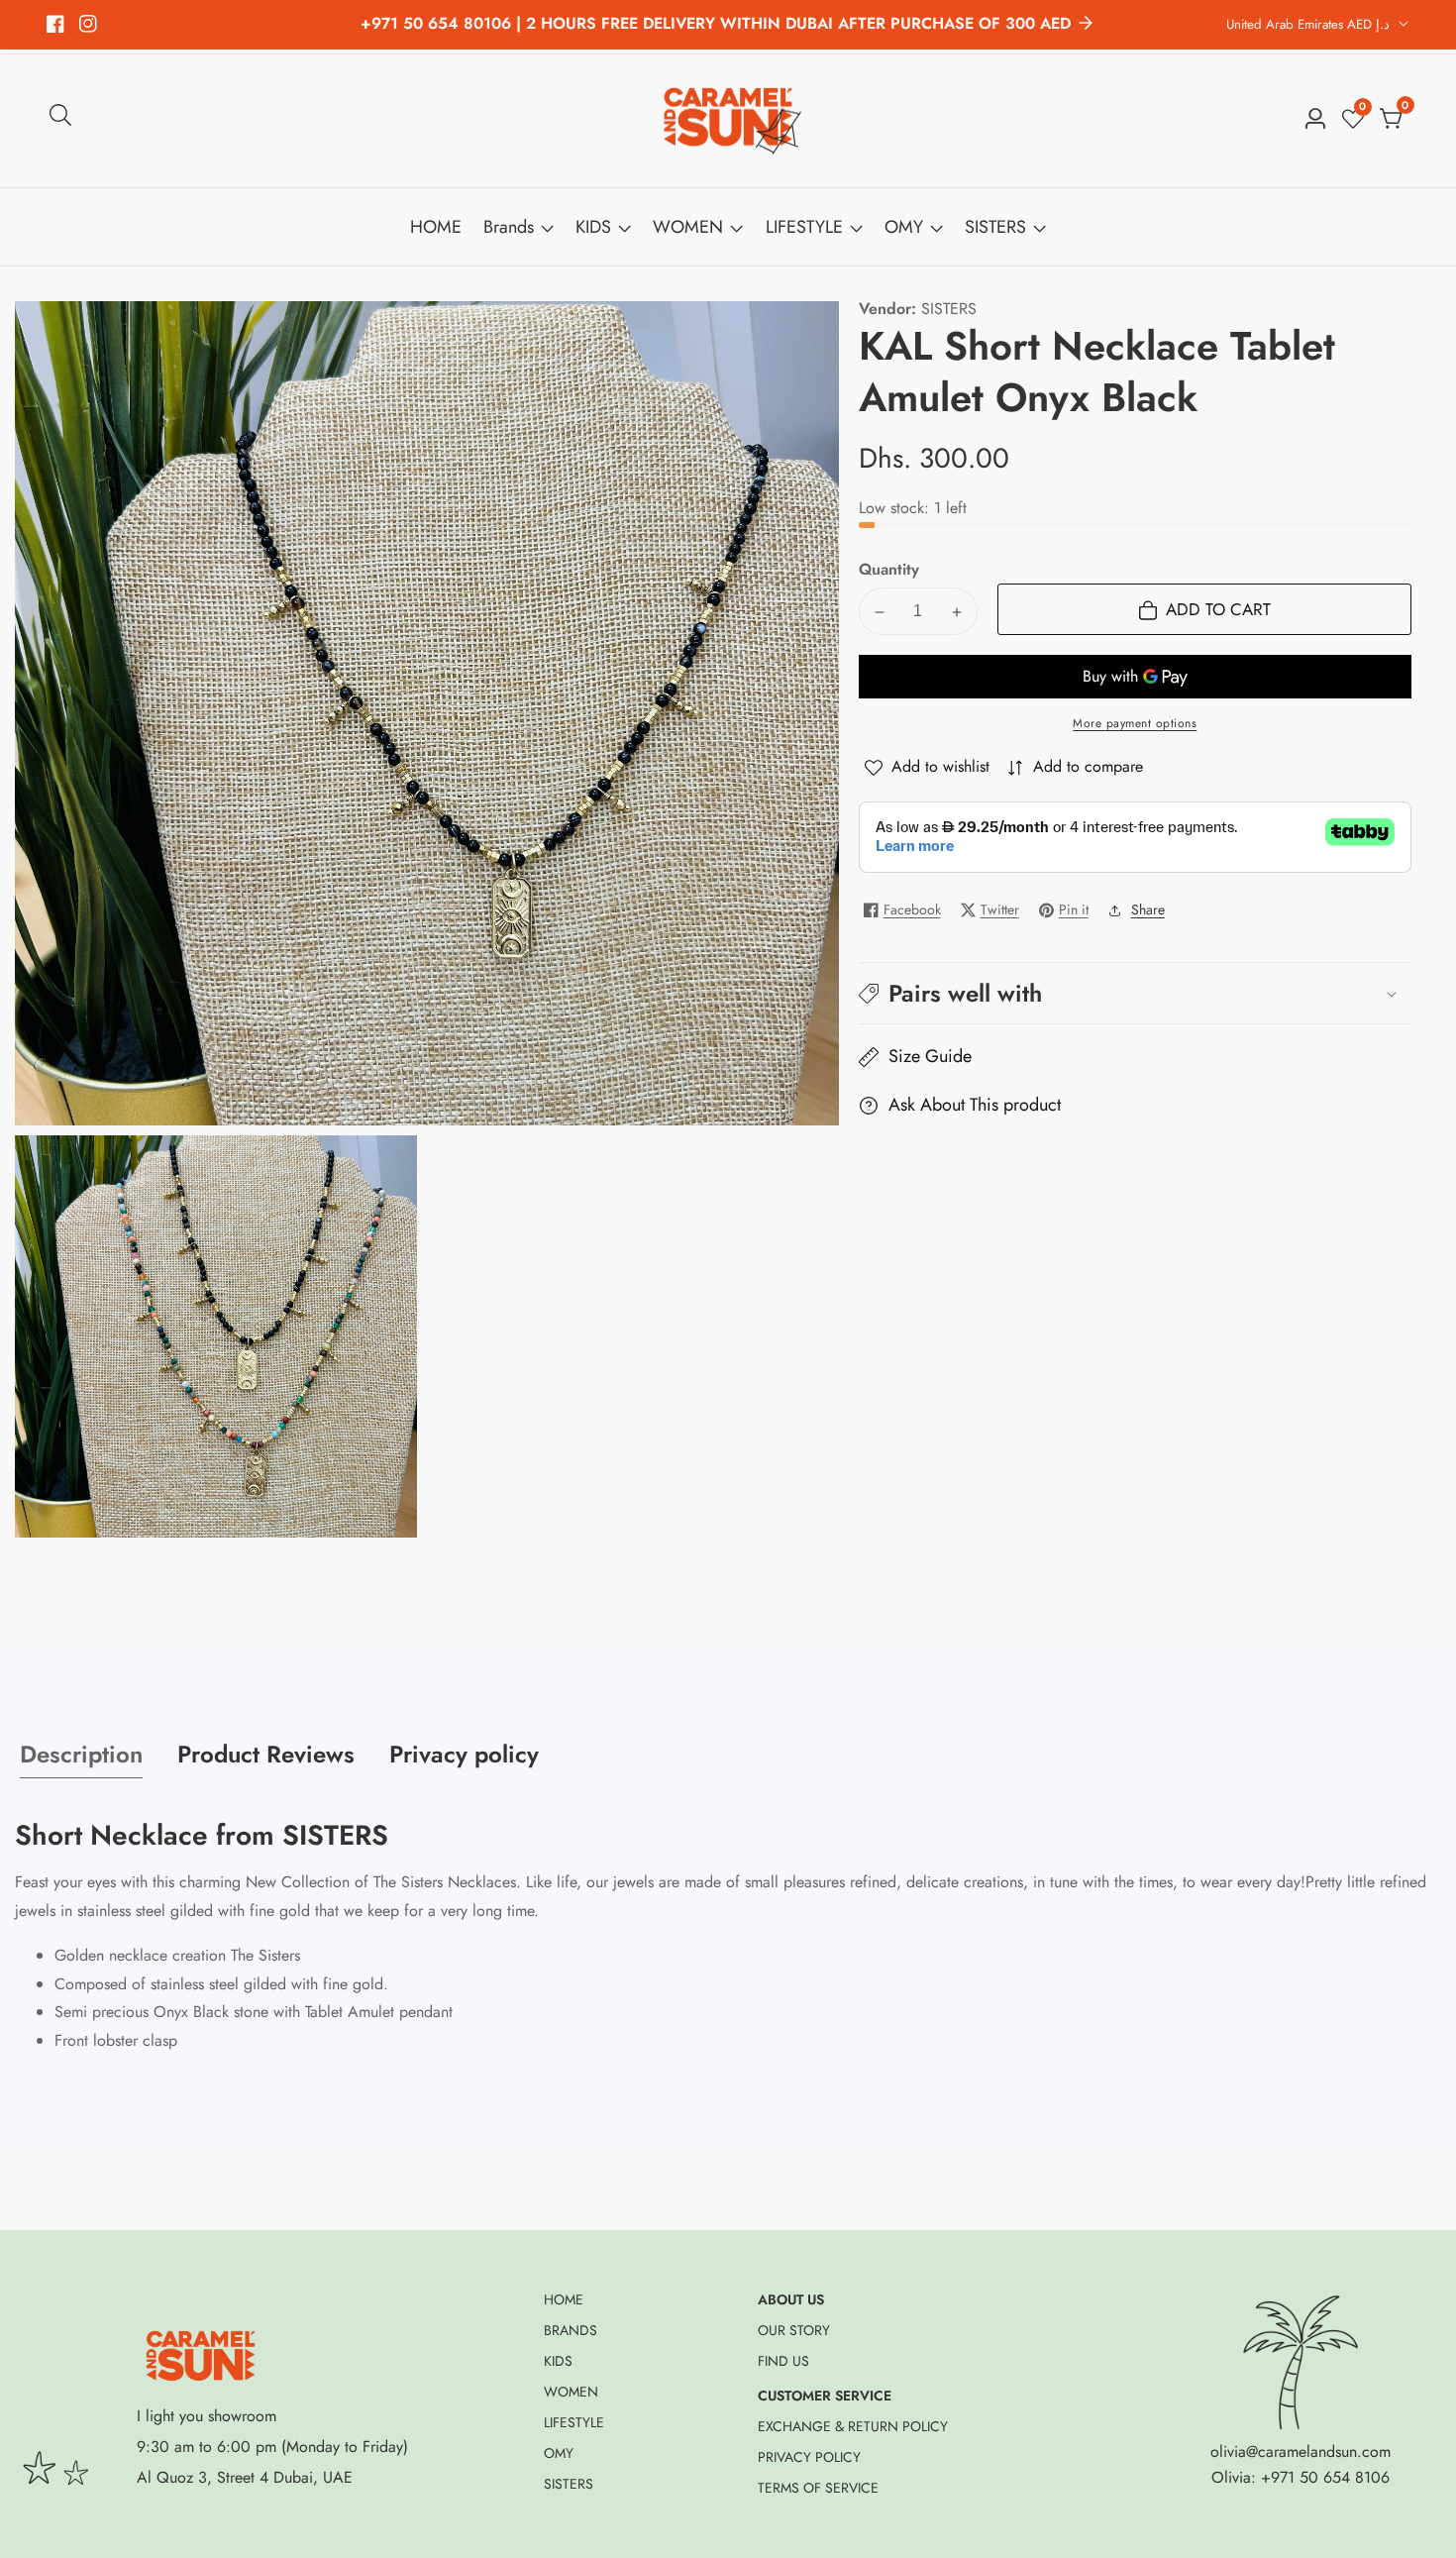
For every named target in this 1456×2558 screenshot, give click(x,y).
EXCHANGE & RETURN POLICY (853, 2426)
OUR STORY (794, 2330)
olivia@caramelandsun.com (1300, 2451)
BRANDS (571, 2330)
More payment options (1135, 724)
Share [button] (1148, 909)
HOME (436, 227)
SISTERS (995, 227)
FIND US (783, 2361)
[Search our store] (60, 119)
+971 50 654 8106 (1325, 2477)
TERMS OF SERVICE (818, 2488)
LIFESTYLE (804, 227)
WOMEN (688, 227)
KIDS (593, 227)
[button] (1135, 993)
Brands (509, 227)
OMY (904, 227)
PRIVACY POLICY (809, 2457)
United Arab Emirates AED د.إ (1310, 24)
